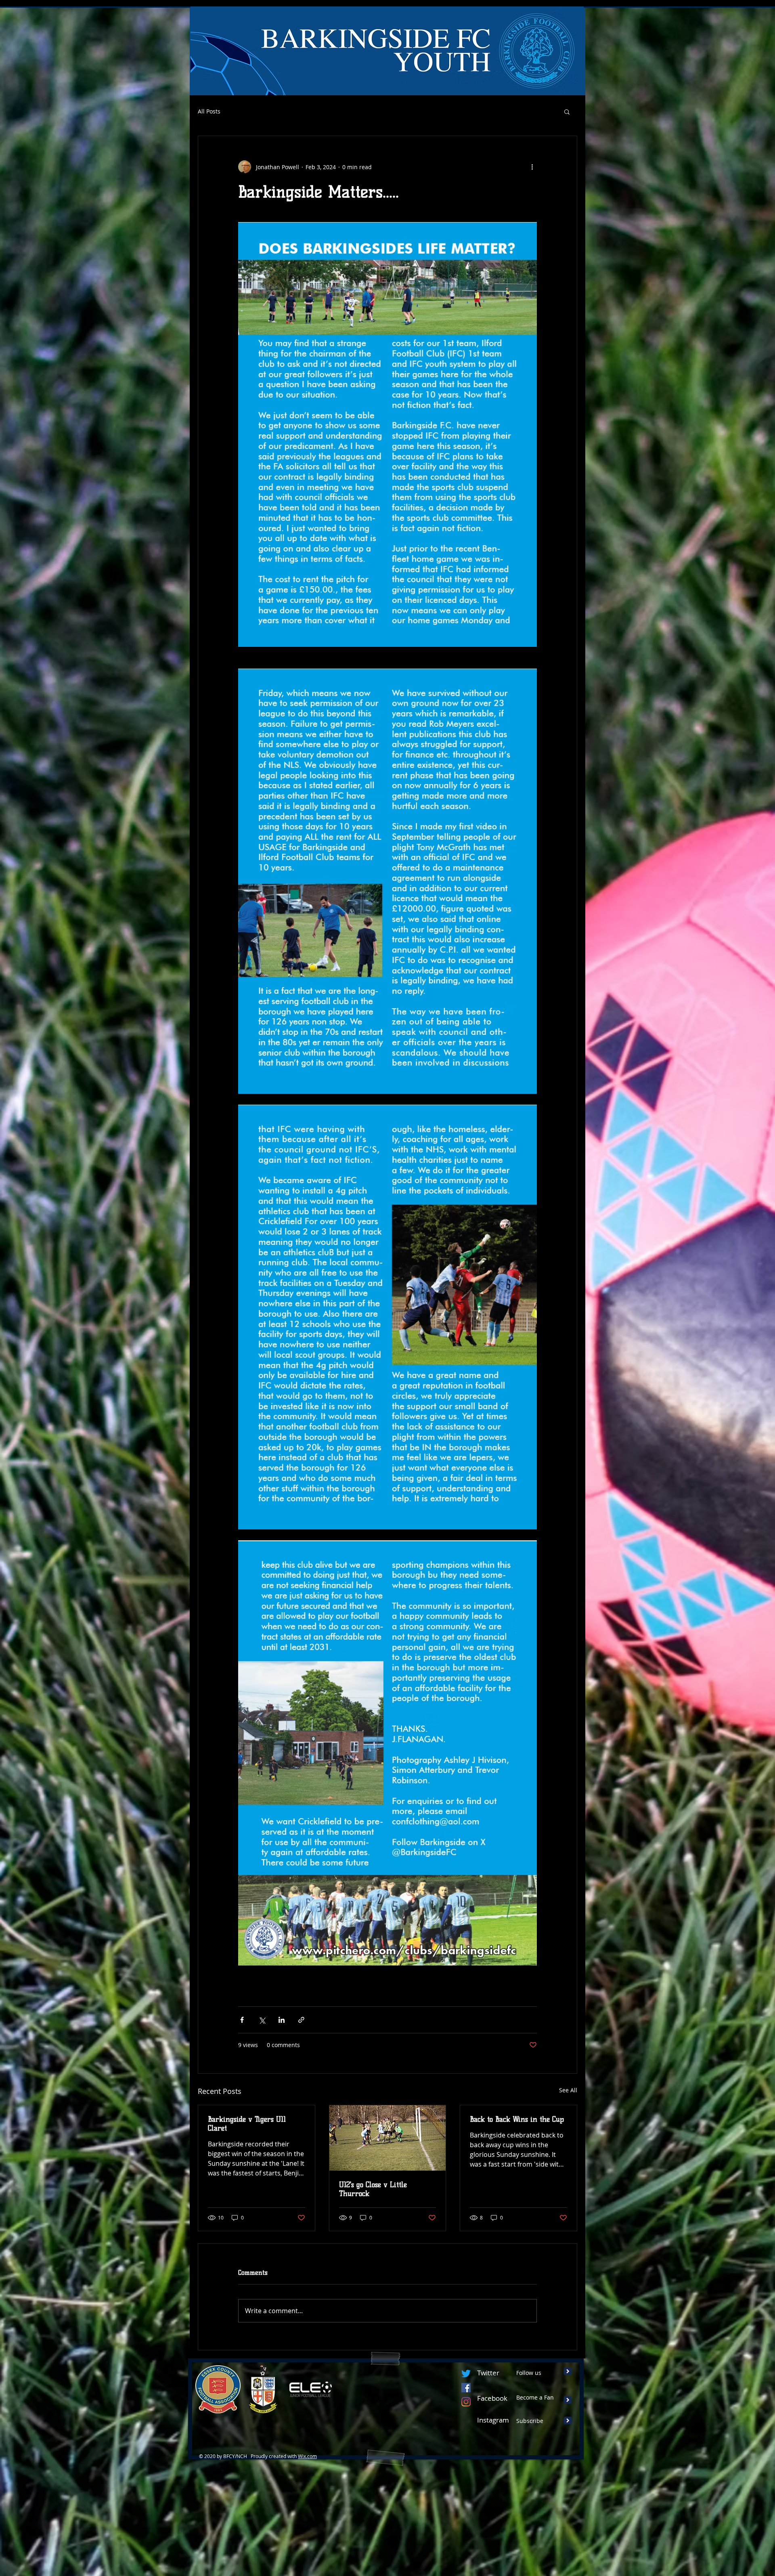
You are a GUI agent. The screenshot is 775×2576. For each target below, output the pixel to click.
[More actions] (532, 167)
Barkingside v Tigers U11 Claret (247, 2124)
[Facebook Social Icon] (466, 2388)
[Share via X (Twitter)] (262, 2020)
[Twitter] (466, 2374)
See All (568, 2090)
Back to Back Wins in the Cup (517, 2119)
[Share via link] (301, 2020)
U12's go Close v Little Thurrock (373, 2189)
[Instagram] (466, 2402)
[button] (567, 111)
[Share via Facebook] (242, 2020)
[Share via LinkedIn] (282, 2020)
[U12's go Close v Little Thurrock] (388, 2138)
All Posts (209, 111)
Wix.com (307, 2456)
